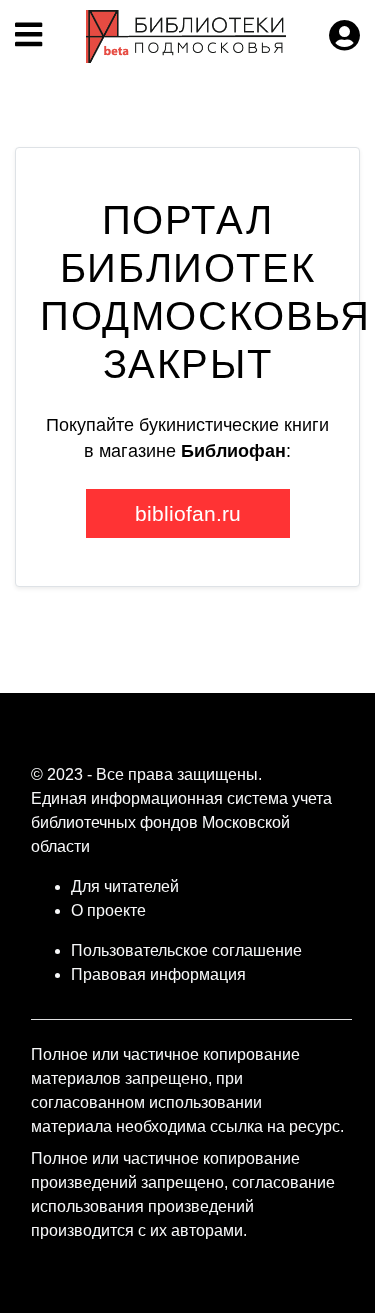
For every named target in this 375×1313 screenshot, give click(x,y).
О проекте (108, 910)
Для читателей (125, 886)
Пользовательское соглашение (186, 950)
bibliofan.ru (188, 513)
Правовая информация (158, 974)
